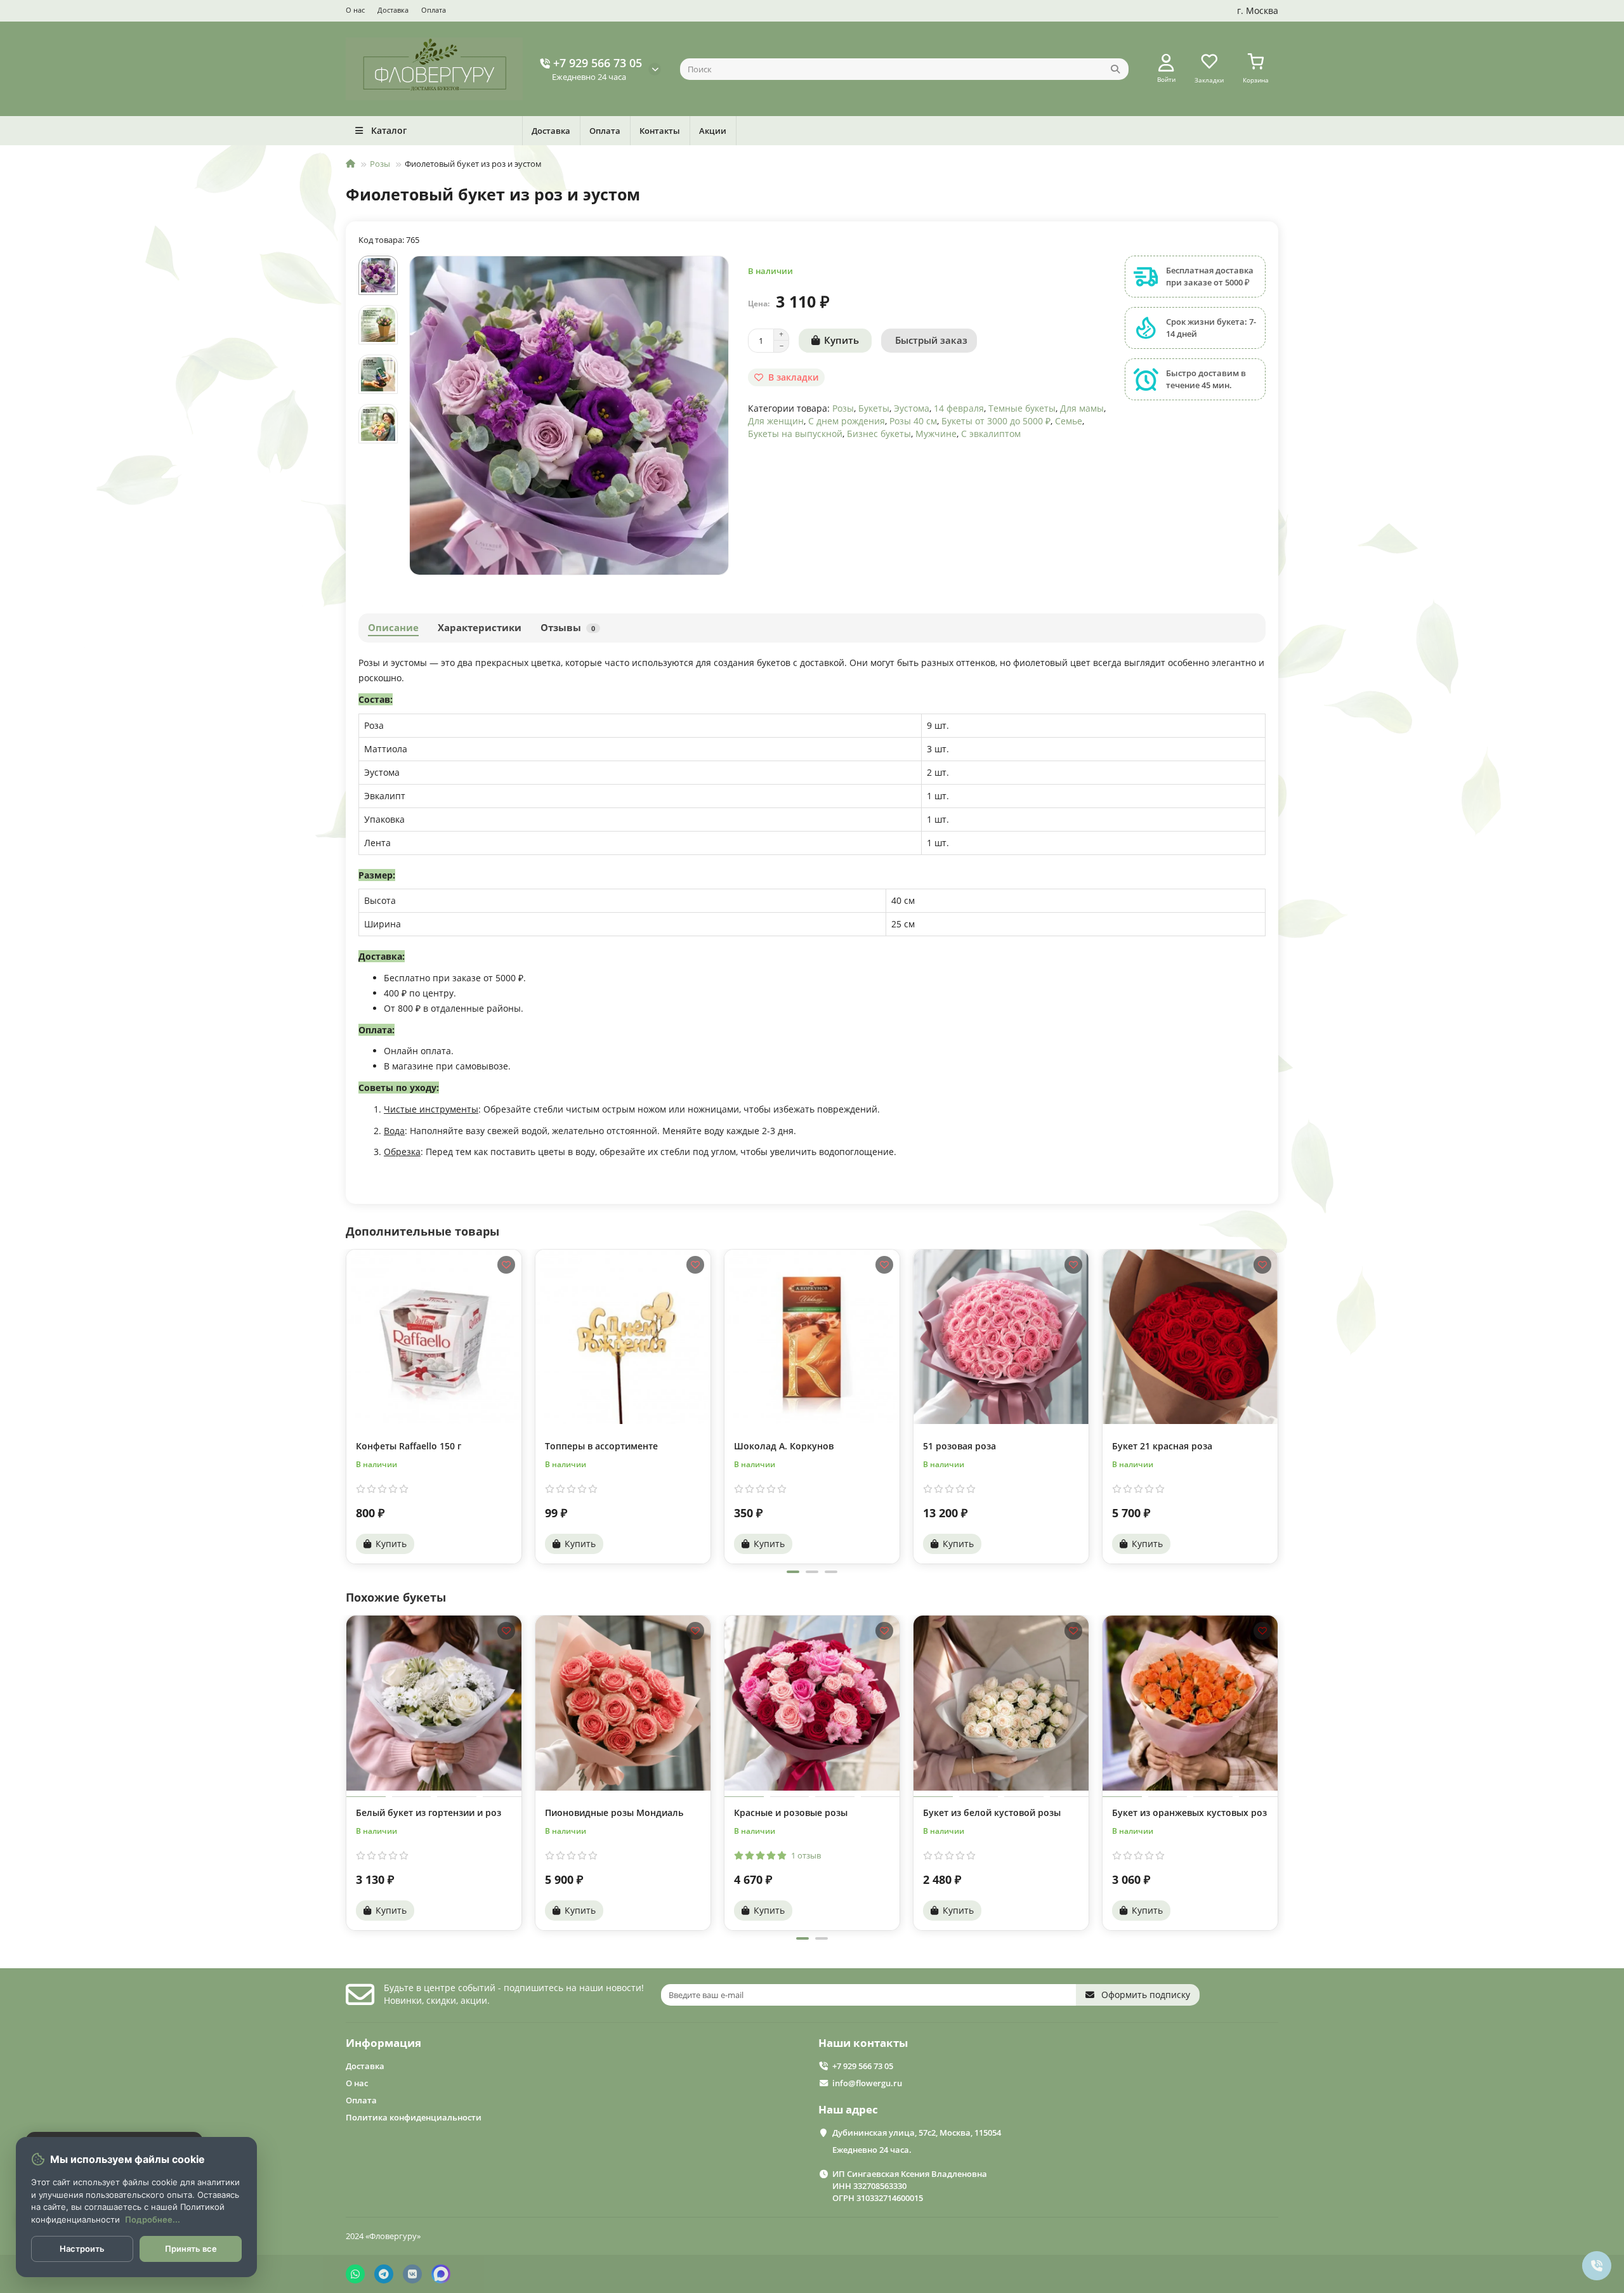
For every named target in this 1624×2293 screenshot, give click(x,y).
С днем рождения (847, 421)
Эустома (912, 408)
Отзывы (568, 628)
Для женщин (776, 421)
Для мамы (1082, 408)
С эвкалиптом (991, 434)
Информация (383, 2043)
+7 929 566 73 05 (598, 63)
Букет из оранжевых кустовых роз (1189, 1813)
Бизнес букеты (879, 434)
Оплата (434, 10)
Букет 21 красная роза (1162, 1446)
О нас (355, 10)
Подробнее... (153, 2219)
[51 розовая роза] (1001, 1337)
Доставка (393, 10)
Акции (713, 131)
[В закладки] (506, 1265)
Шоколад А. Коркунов (784, 1446)
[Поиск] (1115, 69)
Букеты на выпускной (795, 434)
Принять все (191, 2249)
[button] (347, 1405)
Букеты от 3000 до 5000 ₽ (996, 421)
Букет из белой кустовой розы (992, 1813)
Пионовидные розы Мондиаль (614, 1813)
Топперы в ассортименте (601, 1446)
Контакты (660, 131)
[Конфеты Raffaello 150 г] (434, 1337)
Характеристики (480, 628)
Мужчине (936, 434)
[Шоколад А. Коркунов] (812, 1337)
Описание (393, 628)
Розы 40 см (913, 421)
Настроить (82, 2249)
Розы (380, 164)
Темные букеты (1022, 408)
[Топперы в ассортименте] (623, 1337)
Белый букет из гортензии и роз (429, 1813)
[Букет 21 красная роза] (1190, 1337)
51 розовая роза (959, 1446)
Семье (1069, 421)
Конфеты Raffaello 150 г (409, 1446)
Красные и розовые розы (791, 1813)
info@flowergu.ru (867, 2083)
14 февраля (959, 408)
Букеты (874, 408)
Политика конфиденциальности (414, 2117)
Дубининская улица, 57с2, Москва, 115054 (917, 2133)
